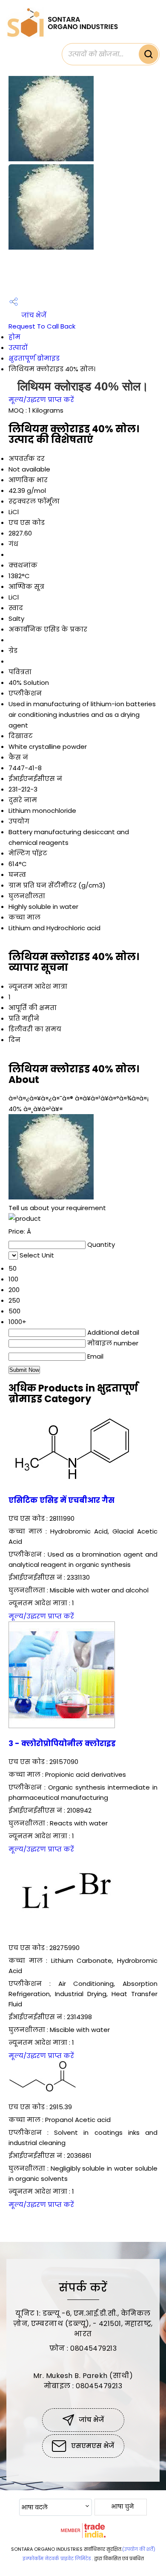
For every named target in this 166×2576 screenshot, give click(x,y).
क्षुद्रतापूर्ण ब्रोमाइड (34, 358)
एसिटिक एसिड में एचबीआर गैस (62, 1500)
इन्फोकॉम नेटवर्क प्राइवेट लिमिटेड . (58, 2559)
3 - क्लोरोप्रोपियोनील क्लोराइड (62, 1744)
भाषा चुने (122, 2506)
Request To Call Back (42, 326)
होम (14, 337)
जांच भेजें (33, 315)
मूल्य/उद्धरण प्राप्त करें (41, 400)
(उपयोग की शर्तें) (139, 2549)
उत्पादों (18, 348)
